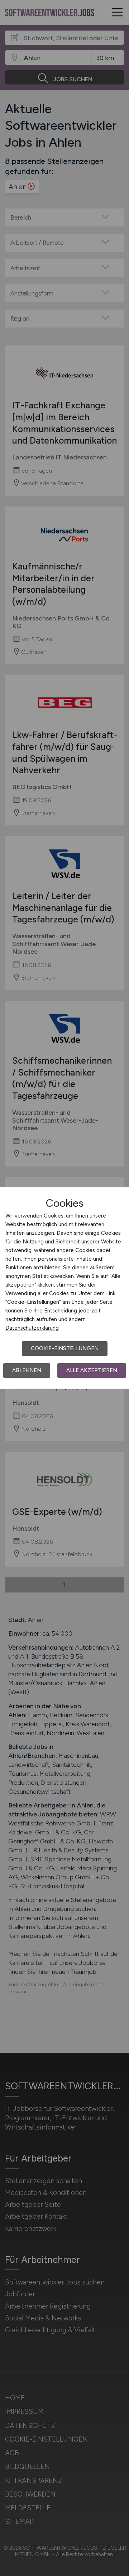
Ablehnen (27, 1370)
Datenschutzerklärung (32, 1328)
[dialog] (64, 1288)
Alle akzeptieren (92, 1370)
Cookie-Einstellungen (65, 1348)
